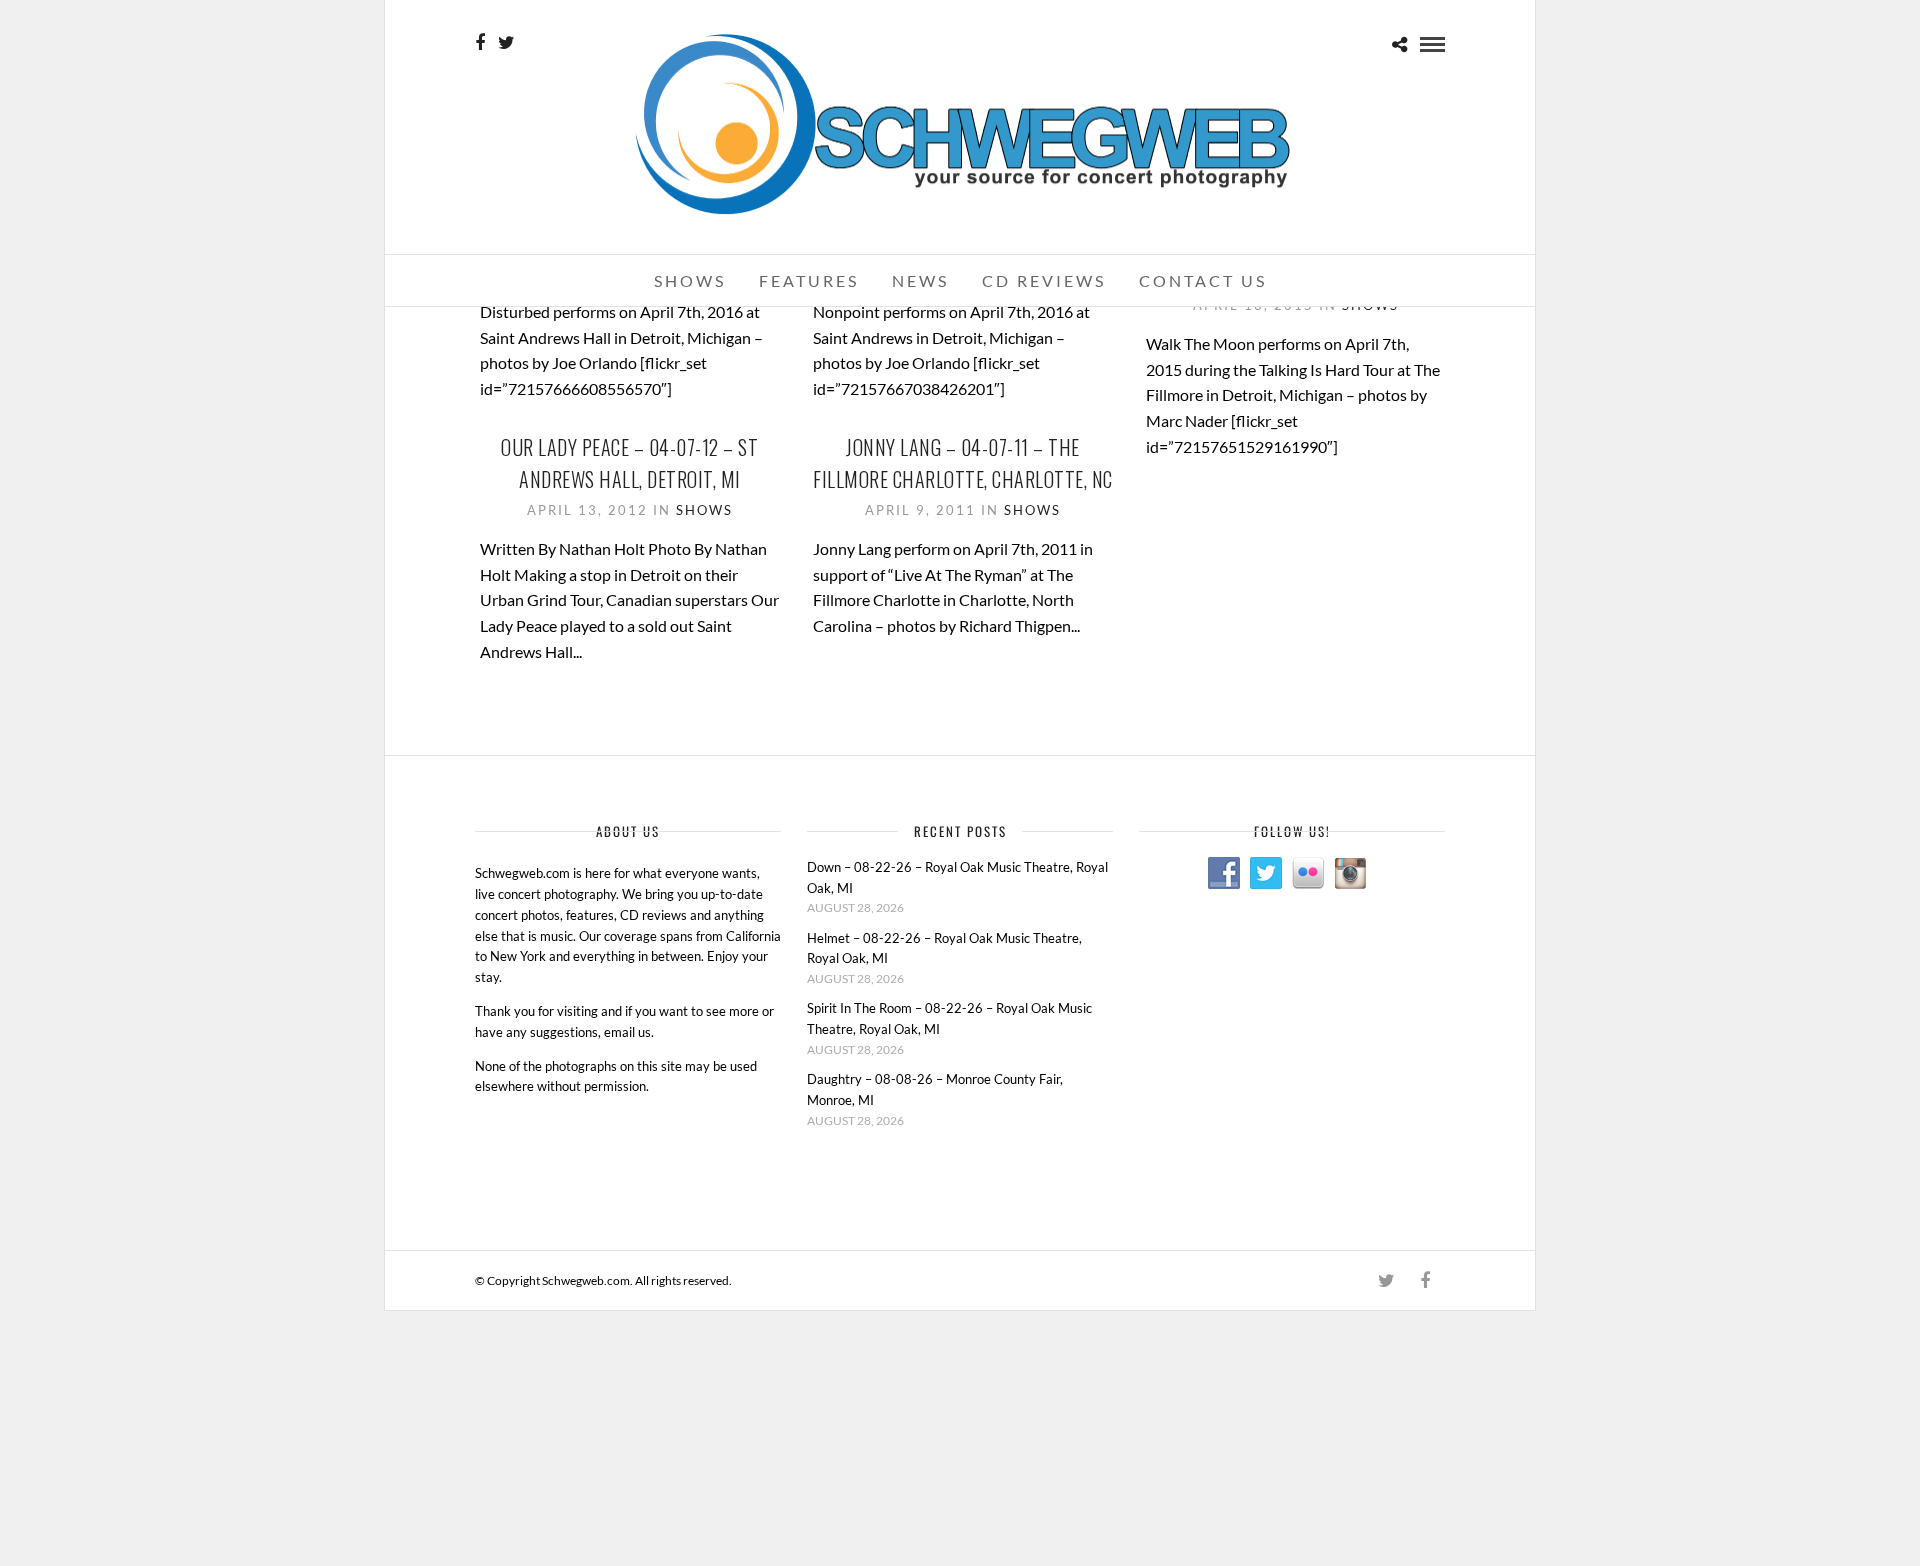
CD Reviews (1044, 280)
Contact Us (1203, 280)
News (920, 280)
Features (809, 280)
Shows (690, 280)
